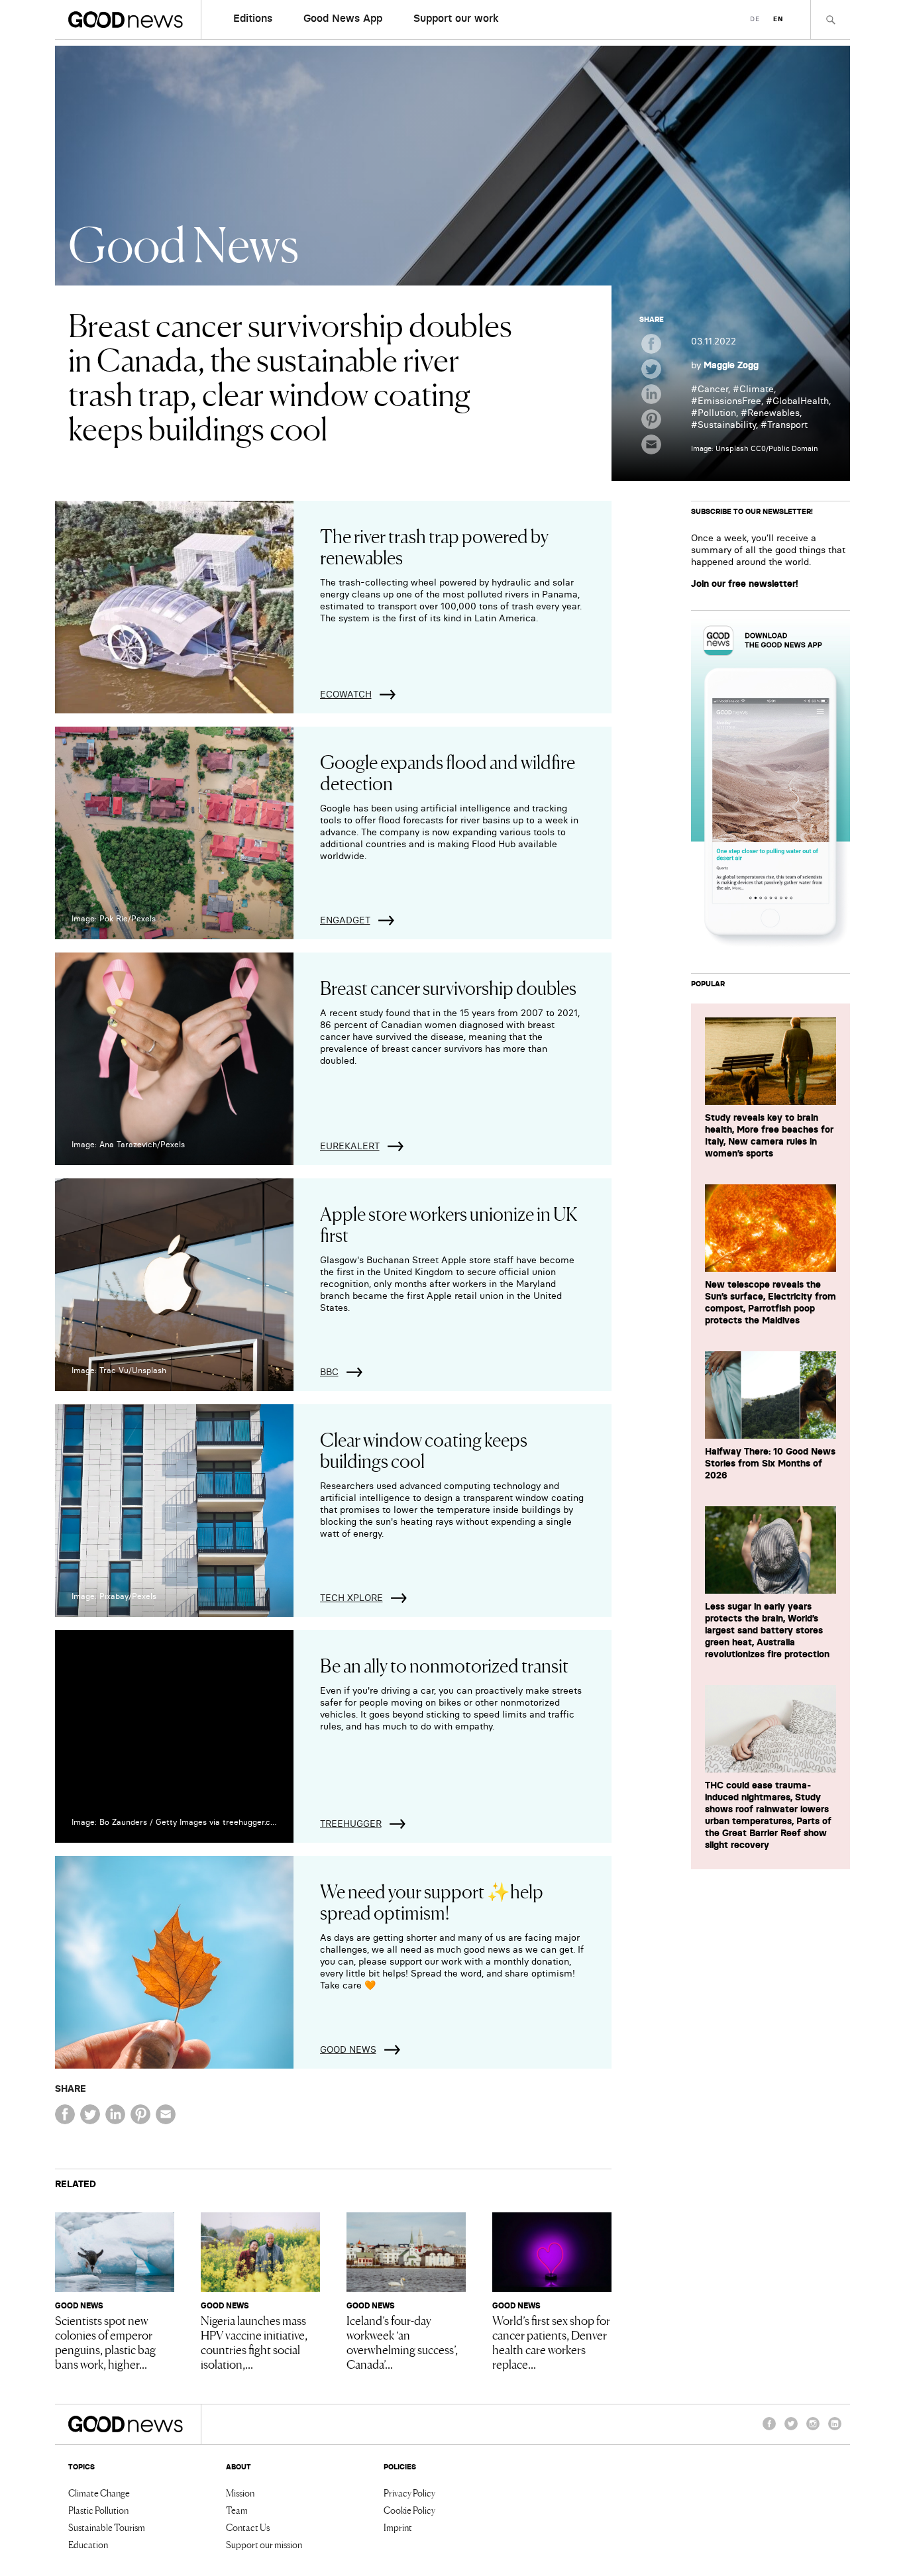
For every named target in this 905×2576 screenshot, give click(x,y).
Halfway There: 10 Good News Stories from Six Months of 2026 (770, 1463)
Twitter (791, 2430)
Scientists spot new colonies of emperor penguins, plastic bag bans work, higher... (105, 2342)
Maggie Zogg (731, 365)
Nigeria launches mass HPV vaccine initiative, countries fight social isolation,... (254, 2342)
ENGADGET (345, 920)
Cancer (713, 389)
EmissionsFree (729, 401)
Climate (757, 389)
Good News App (343, 18)
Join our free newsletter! (745, 584)
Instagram (813, 2430)
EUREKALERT (350, 1146)
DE (755, 19)
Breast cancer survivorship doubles (448, 987)
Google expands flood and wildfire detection (448, 772)
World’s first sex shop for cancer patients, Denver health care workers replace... (551, 2342)
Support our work (456, 18)
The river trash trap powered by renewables (434, 546)
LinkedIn (835, 2430)
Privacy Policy (409, 2493)
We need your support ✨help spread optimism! (432, 1901)
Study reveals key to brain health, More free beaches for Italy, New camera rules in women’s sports (769, 1135)
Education (88, 2544)
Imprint (398, 2527)
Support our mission (264, 2544)
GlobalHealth (801, 401)
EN (778, 19)
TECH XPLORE (351, 1598)
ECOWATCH (346, 694)
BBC (329, 1372)
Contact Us (248, 2527)
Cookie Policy (409, 2510)
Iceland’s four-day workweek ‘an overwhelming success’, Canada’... (402, 2342)
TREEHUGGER (351, 1824)
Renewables (773, 413)
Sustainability (727, 425)
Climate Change (99, 2493)
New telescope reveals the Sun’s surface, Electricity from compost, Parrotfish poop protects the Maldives (771, 1302)
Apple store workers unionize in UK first (449, 1223)
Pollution (717, 413)
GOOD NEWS (348, 2049)
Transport (787, 425)
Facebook (769, 2430)
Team (237, 2510)
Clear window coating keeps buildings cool (424, 1449)
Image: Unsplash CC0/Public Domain (755, 448)
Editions (253, 18)
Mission (240, 2493)
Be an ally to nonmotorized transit (444, 1665)
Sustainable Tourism (107, 2527)
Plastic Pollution (98, 2510)
